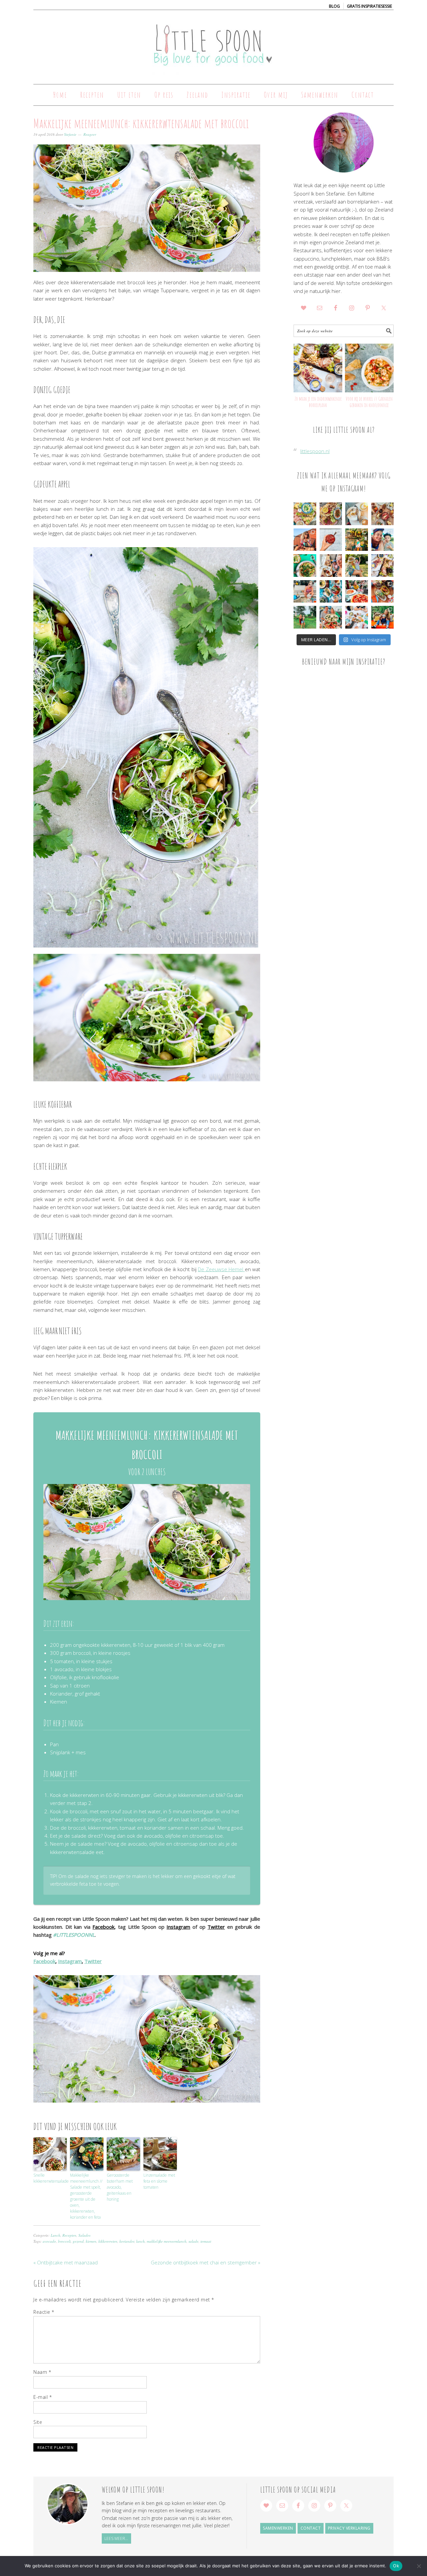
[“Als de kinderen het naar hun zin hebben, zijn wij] (383, 617)
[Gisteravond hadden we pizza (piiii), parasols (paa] (357, 592)
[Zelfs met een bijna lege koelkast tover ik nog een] (383, 566)
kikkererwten (108, 2241)
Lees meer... (116, 2538)
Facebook (103, 1927)
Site (38, 2422)
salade (193, 2241)
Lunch (56, 2235)
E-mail (43, 2397)
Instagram (178, 1927)
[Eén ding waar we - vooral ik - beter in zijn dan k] (383, 592)
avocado (49, 2241)
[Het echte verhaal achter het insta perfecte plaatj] (305, 617)
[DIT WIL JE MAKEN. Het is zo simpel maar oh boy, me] (305, 566)
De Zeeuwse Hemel (221, 1269)
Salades (84, 2235)
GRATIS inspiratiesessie (369, 6)
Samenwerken (278, 2528)
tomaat (206, 2241)
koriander (127, 2241)
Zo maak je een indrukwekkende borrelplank (318, 402)
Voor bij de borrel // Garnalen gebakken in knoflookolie (369, 402)
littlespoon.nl (315, 451)
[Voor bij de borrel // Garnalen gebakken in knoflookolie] (369, 368)
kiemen (91, 2241)
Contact (311, 2528)
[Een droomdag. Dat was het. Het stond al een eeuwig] (357, 617)
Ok (396, 2566)
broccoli (64, 2241)
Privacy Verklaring (349, 2528)
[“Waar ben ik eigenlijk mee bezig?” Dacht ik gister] (357, 566)
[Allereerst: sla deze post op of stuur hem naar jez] (305, 514)
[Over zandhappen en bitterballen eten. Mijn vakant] (305, 592)
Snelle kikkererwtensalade (50, 2178)
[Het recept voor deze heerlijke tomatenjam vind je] (331, 540)
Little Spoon (213, 44)
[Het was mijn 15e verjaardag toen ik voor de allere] (331, 617)
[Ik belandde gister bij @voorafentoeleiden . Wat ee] (357, 514)
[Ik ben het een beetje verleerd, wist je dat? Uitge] (383, 540)
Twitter (216, 1927)
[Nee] (419, 2566)
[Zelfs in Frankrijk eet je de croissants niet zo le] (331, 566)
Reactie (44, 2312)
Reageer (90, 134)
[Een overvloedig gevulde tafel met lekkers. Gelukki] (383, 514)
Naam (42, 2372)
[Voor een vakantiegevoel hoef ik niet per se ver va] (305, 540)
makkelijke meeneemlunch (167, 2241)
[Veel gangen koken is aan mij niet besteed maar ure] (331, 514)
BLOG (334, 6)
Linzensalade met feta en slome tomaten (159, 2181)
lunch (140, 2241)
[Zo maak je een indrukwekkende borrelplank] (318, 368)
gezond (78, 2241)
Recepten (69, 2235)
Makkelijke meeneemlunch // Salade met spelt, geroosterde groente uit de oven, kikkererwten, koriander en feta (86, 2196)
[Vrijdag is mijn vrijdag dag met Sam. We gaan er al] (357, 540)
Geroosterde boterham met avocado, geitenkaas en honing (120, 2187)
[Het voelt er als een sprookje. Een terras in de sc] (331, 592)
